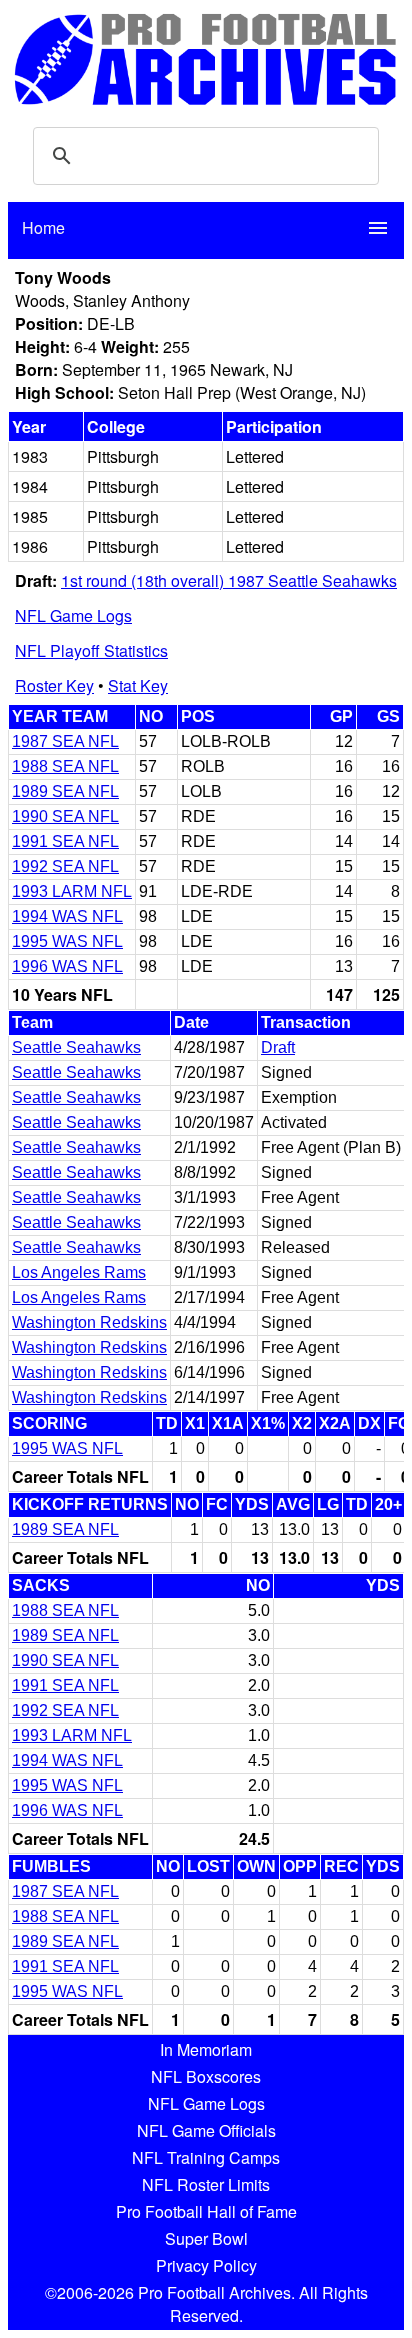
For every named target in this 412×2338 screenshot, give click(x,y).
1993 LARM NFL (72, 891)
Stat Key (138, 685)
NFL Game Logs (73, 615)
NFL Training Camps (206, 2157)
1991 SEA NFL (65, 841)
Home (43, 227)
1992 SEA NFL (65, 866)
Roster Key (54, 685)
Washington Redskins (89, 1322)
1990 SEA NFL (65, 816)
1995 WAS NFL (67, 941)
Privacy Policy (206, 2265)
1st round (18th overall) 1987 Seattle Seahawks (229, 580)
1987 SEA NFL (65, 741)
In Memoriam (206, 2049)
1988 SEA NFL (65, 766)
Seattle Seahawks (76, 1047)
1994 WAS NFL (67, 916)
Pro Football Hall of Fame (206, 2211)
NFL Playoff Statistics (91, 650)
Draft (278, 1047)
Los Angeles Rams (79, 1272)
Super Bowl (206, 2238)
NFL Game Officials (206, 2130)
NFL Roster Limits (206, 2184)
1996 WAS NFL (67, 966)
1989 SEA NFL (65, 791)
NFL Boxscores (206, 2076)
